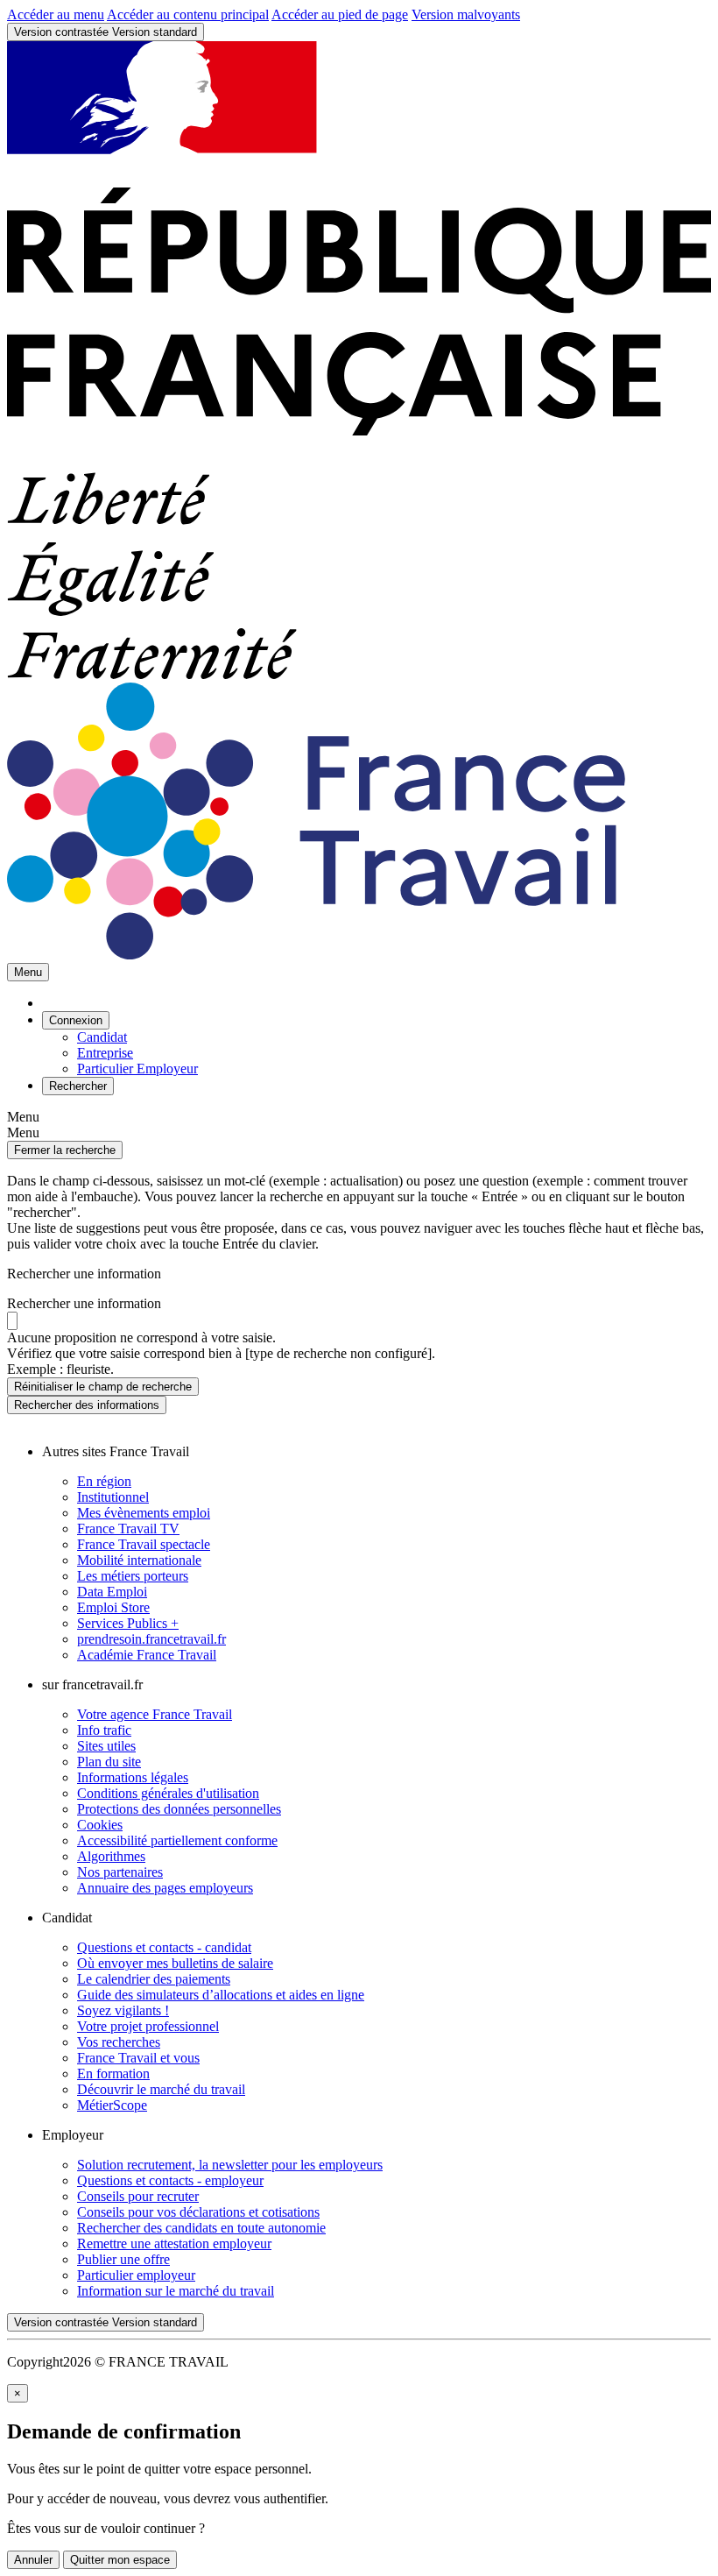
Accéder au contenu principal (188, 14)
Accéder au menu (56, 14)
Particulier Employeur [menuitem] (137, 1069)
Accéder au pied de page (340, 14)
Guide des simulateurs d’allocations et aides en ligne (221, 1995)
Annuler (33, 2560)
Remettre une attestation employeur (174, 2243)
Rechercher (87, 1405)
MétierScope (112, 2105)
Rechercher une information (84, 1303)
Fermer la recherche (65, 1150)
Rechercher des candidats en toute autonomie (201, 2228)
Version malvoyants (466, 14)
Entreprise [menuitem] (105, 1053)
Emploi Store (113, 1607)
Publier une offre (123, 2259)
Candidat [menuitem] (102, 1037)
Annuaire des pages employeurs (165, 1888)
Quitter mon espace (120, 2560)
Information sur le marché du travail (176, 2291)
